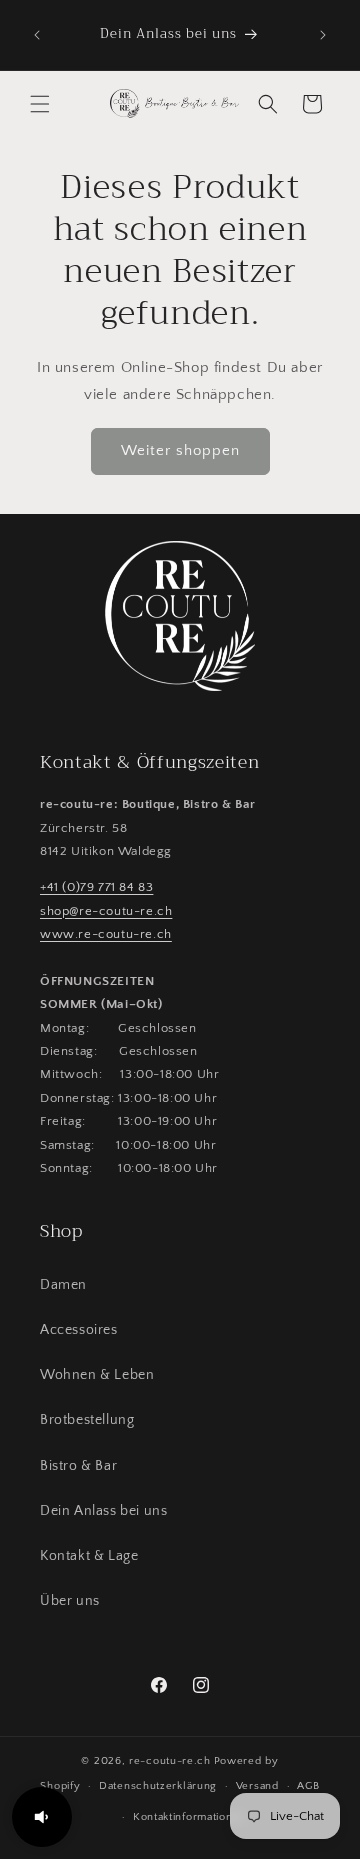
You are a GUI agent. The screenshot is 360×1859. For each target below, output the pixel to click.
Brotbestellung (87, 1420)
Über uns (70, 1601)
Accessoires (79, 1330)
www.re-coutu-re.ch (106, 934)
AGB (308, 1786)
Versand (257, 1786)
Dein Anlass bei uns (103, 1511)
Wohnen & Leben (97, 1375)
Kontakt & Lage (89, 1556)
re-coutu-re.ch (170, 1761)
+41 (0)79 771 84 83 (96, 887)
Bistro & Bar (78, 1466)
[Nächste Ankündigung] (323, 35)
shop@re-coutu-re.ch (106, 911)
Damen (63, 1285)
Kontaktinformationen (189, 1817)
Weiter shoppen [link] (180, 450)
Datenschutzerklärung (158, 1786)
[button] (40, 104)
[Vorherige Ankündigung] (37, 35)
